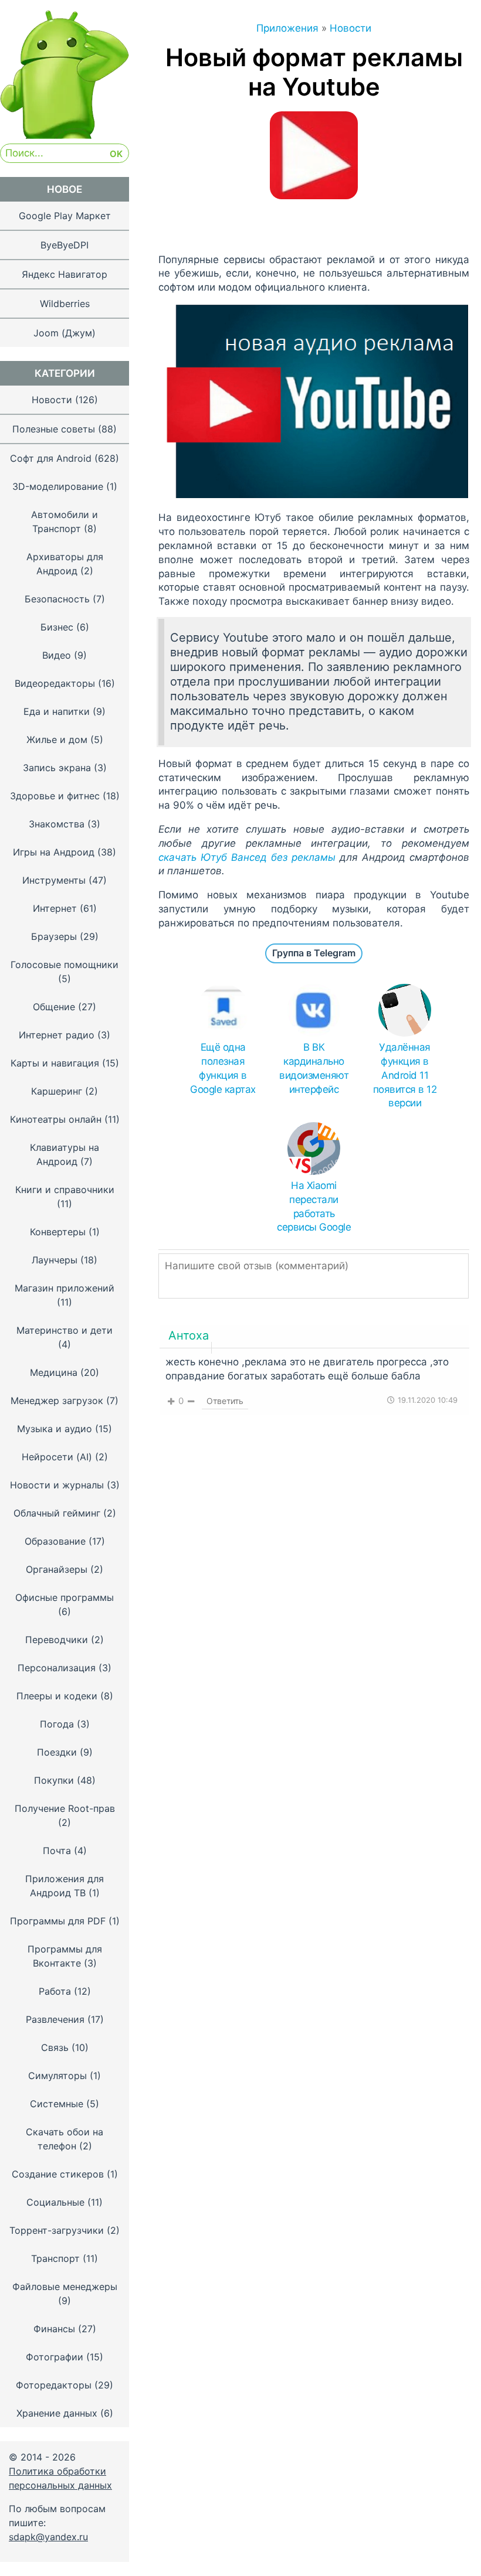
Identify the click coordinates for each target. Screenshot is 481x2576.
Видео (57, 655)
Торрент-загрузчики (57, 2230)
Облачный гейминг (57, 1513)
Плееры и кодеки (57, 1696)
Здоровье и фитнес (55, 796)
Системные (57, 2104)
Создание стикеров (58, 2174)
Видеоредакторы (55, 683)
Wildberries (65, 304)
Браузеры (54, 936)
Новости (52, 400)
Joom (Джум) (65, 333)
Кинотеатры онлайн (56, 1119)
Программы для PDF (58, 1921)
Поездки (57, 1752)
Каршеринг (57, 1091)
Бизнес (57, 627)
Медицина (54, 1372)
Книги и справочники (65, 1190)
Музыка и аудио (55, 1429)
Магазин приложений (65, 1288)
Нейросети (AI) (57, 1457)
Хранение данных (57, 2413)
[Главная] (65, 135)
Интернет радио (57, 1035)
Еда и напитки (57, 711)
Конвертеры (58, 1232)
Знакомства (57, 824)
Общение (54, 1007)
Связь (55, 2047)
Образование (55, 1541)
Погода (57, 1724)
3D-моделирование (58, 486)
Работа (55, 1991)
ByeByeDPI (65, 245)
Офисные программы (65, 1597)
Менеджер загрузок (57, 1401)
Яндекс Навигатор (65, 274)
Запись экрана (57, 768)
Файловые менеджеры (65, 2287)
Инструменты (54, 880)
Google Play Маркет (65, 216)
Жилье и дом (57, 740)
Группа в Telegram (314, 953)
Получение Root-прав (65, 1808)
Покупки (54, 1780)
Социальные (55, 2202)
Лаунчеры (55, 1260)
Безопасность (57, 599)
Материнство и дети (65, 1330)
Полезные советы (54, 429)
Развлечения (55, 2019)
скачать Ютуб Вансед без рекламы (247, 857)
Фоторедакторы (54, 2385)
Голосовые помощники (65, 965)
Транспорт (55, 2258)
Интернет (55, 908)
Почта (57, 1851)
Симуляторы (57, 2076)
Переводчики (57, 1640)
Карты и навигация (55, 1063)
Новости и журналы (57, 1485)
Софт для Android (51, 458)
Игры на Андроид (54, 852)
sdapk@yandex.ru (48, 2537)
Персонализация (57, 1668)
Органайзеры (57, 1569)
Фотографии (55, 2357)
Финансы (54, 2329)
